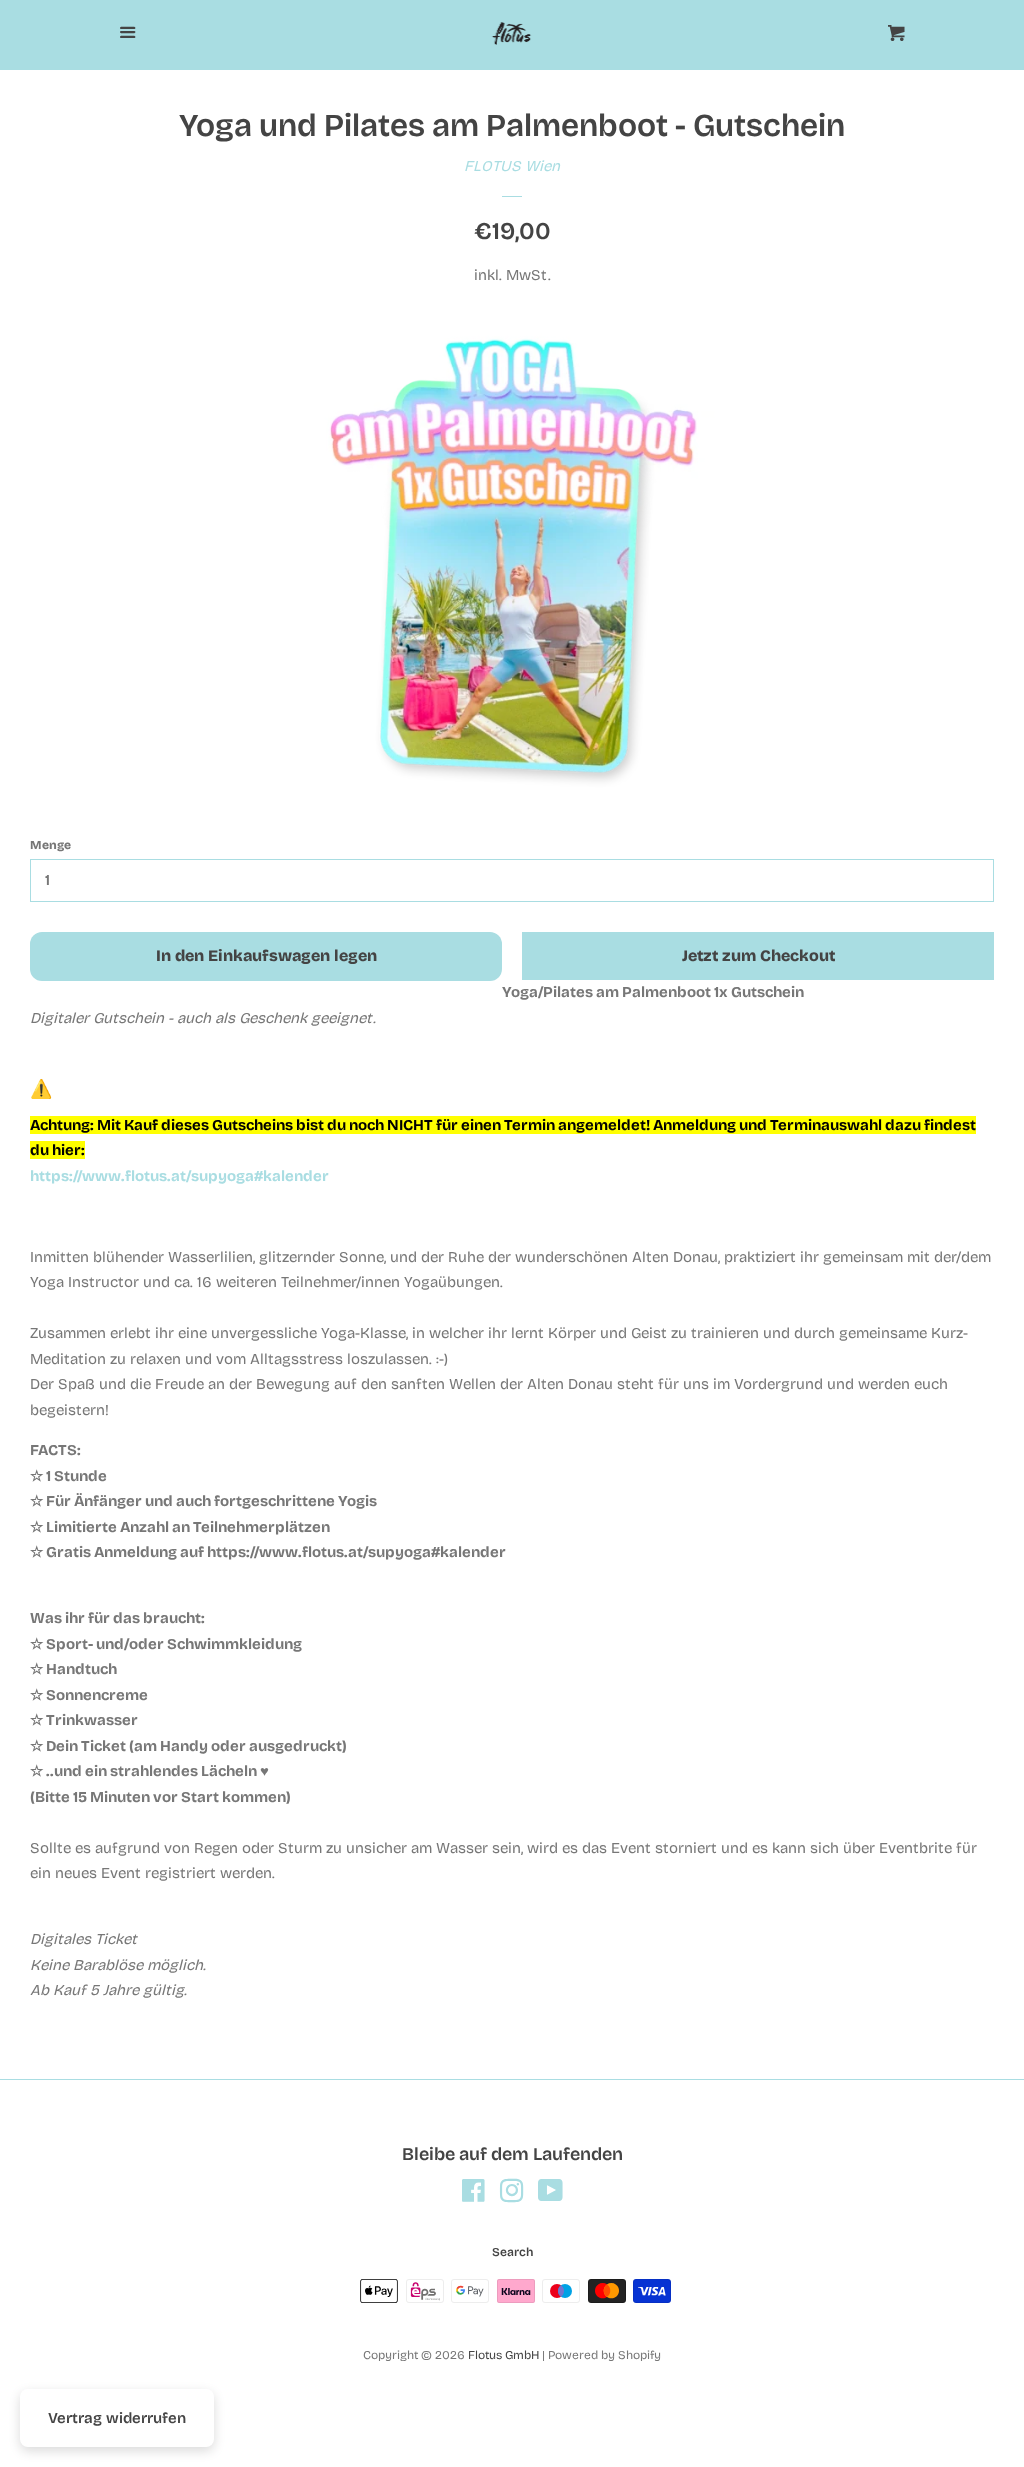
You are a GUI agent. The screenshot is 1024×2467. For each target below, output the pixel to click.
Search (512, 2252)
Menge (50, 845)
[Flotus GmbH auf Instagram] (512, 2195)
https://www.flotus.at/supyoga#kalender (179, 1176)
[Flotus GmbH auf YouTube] (550, 2195)
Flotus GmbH (503, 2355)
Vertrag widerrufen (117, 2418)
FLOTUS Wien (512, 166)
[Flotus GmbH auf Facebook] (473, 2195)
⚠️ (41, 1089)
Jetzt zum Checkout (758, 955)
